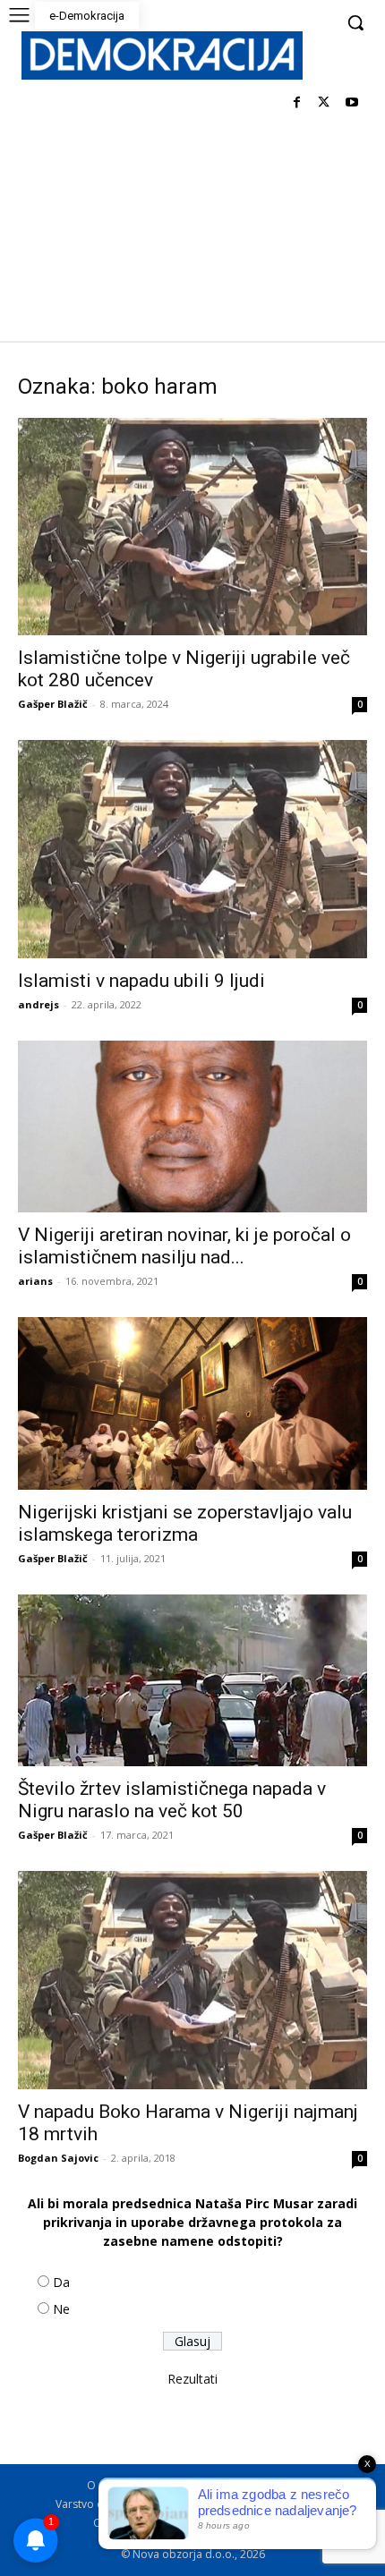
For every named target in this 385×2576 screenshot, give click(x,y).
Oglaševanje (124, 2523)
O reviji (105, 2485)
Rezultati (192, 2379)
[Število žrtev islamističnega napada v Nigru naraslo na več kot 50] (192, 1681)
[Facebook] (297, 103)
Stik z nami (289, 2504)
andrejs (38, 1004)
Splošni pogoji (248, 2485)
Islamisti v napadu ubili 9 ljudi (141, 981)
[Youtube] (351, 103)
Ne (61, 2309)
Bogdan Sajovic (58, 2158)
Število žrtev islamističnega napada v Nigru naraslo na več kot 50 (172, 1800)
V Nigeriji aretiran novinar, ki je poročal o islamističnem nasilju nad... (184, 1246)
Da (61, 2282)
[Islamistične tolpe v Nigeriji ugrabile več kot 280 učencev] (192, 527)
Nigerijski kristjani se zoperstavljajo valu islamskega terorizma (185, 1523)
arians (35, 1281)
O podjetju (167, 2485)
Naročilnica (201, 2523)
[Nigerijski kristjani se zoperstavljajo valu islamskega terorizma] (192, 1403)
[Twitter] (324, 103)
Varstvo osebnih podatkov (123, 2504)
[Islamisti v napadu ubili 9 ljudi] (192, 849)
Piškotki (226, 2504)
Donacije (269, 2523)
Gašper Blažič (53, 704)
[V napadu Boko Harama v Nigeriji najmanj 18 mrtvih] (192, 1980)
